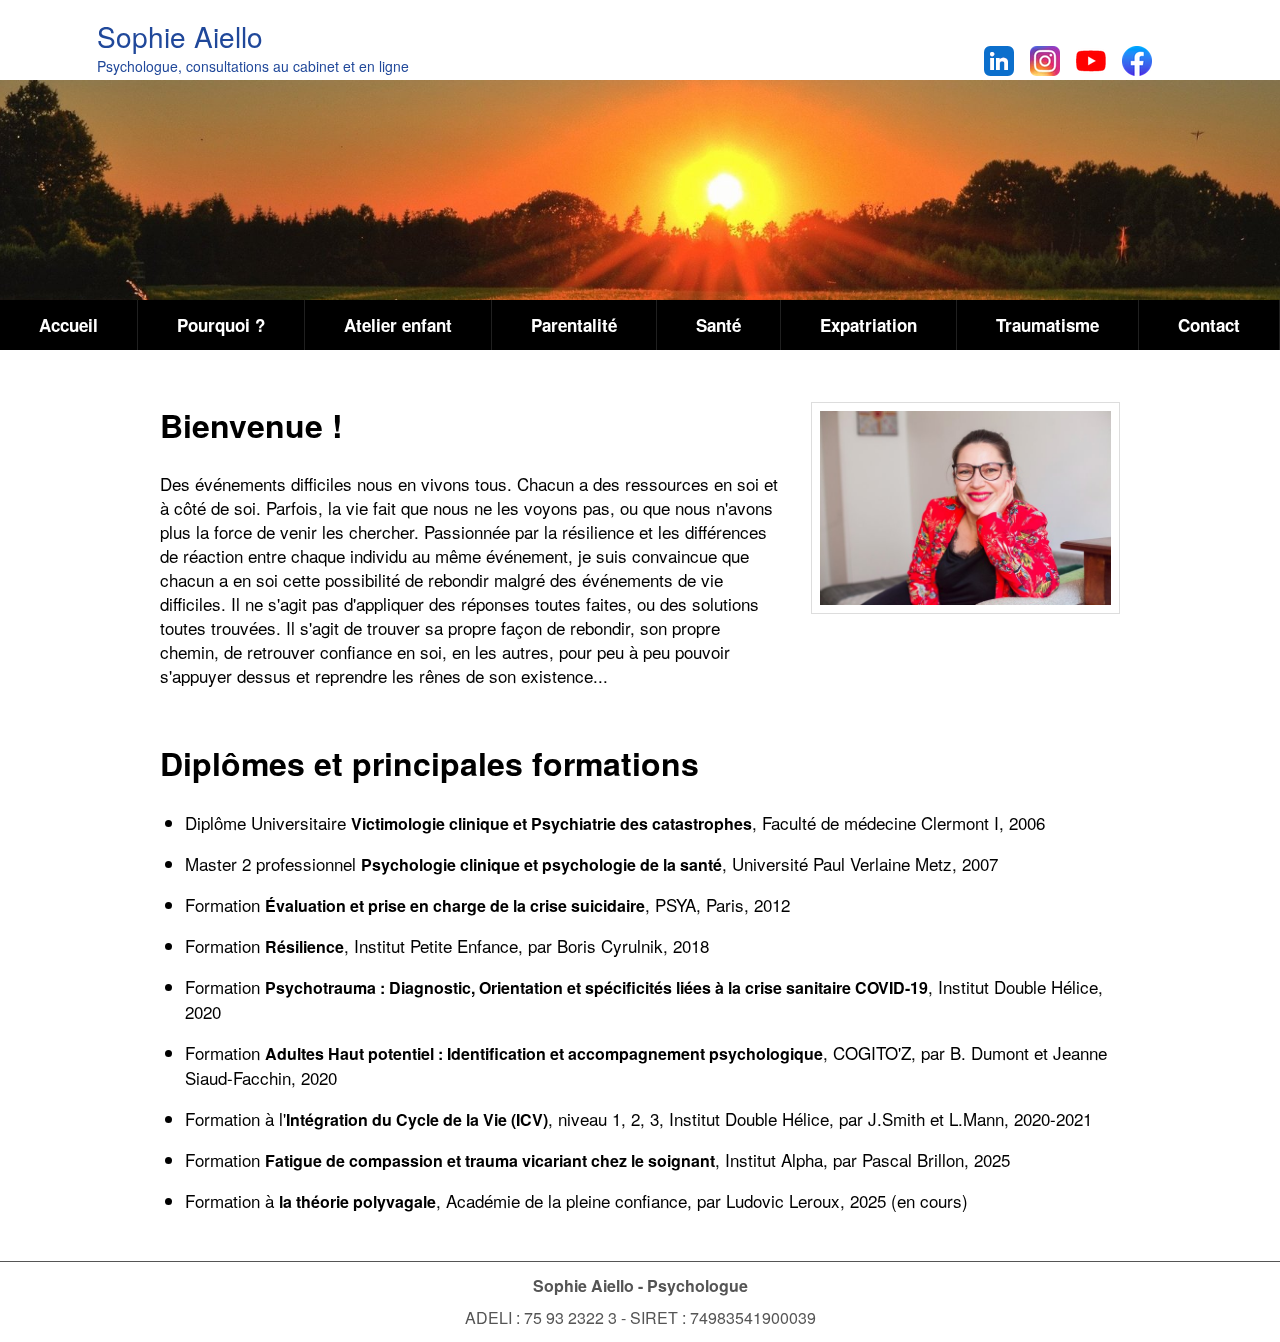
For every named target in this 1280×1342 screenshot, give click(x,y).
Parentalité (574, 325)
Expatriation (868, 325)
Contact (1209, 325)
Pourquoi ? (221, 325)
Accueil (68, 325)
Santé (718, 325)
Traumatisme (1047, 325)
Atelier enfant (398, 325)
